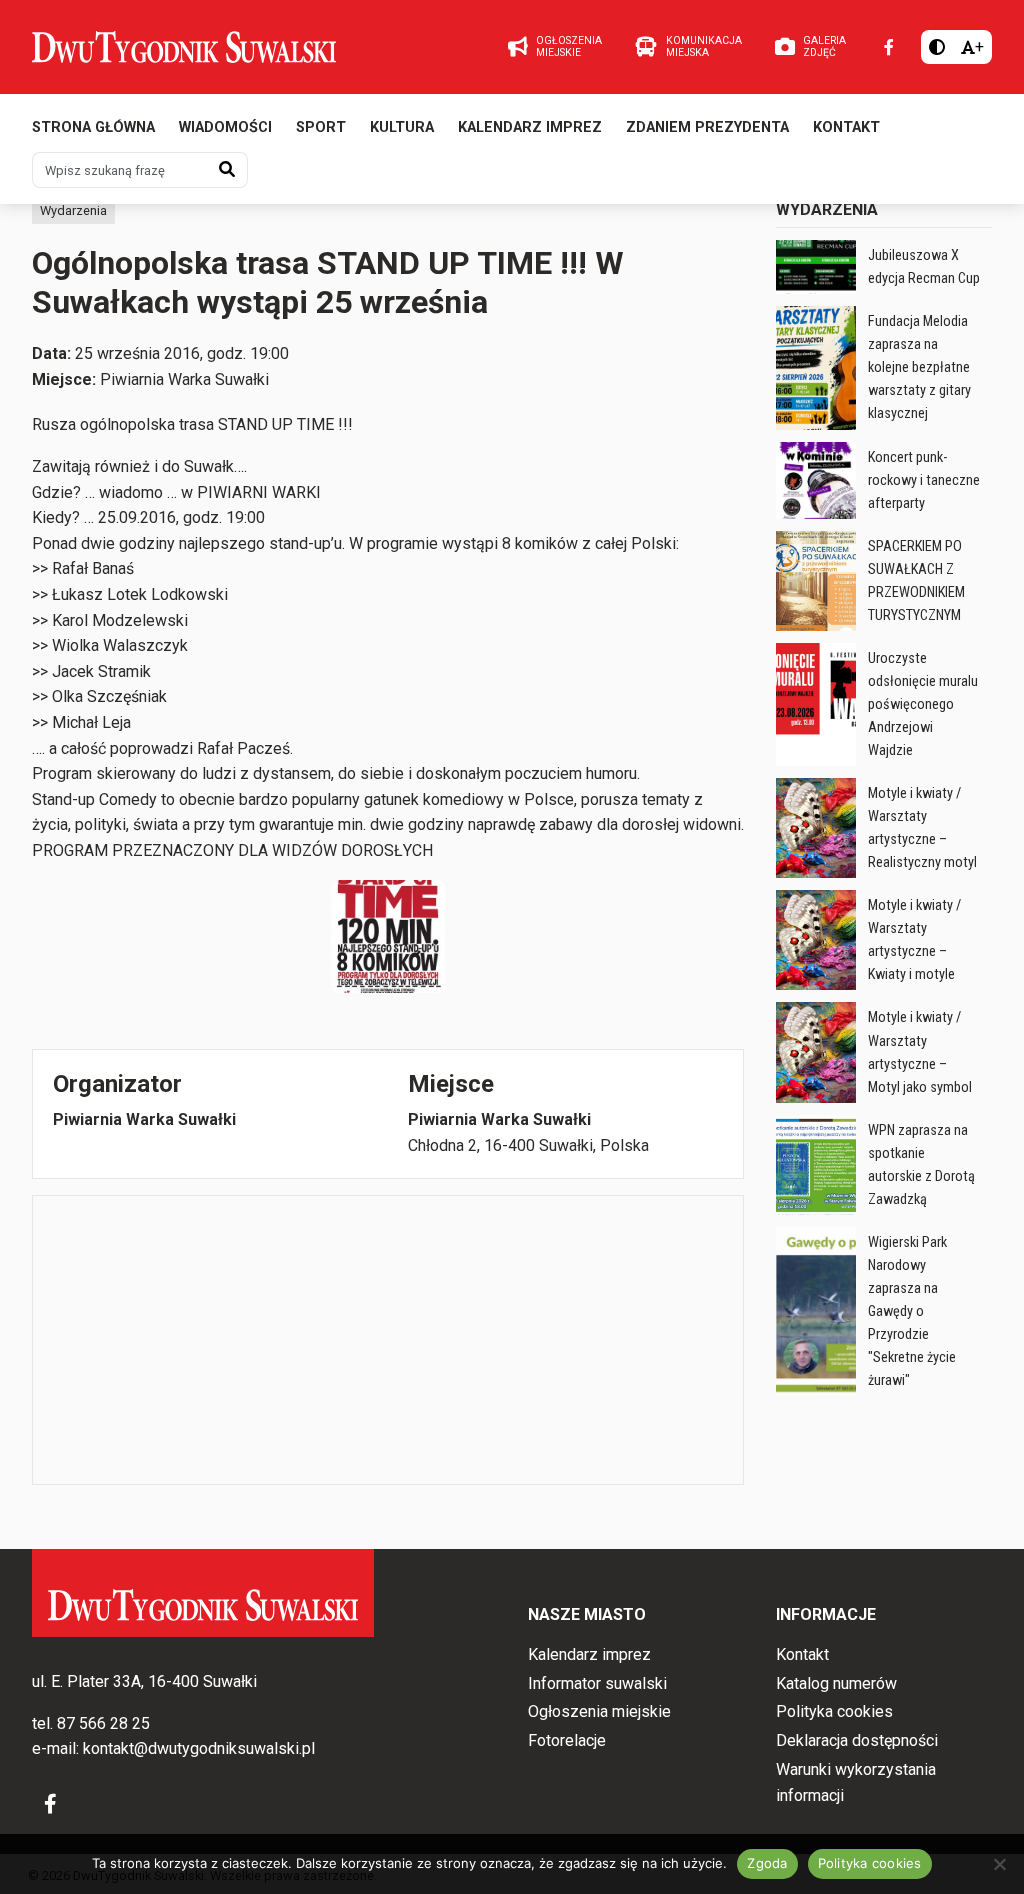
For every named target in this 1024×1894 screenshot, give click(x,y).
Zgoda (767, 1863)
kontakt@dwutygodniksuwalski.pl (199, 1748)
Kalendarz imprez (530, 127)
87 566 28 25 (103, 1723)
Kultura (402, 127)
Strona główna (93, 127)
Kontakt (846, 127)
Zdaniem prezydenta (707, 127)
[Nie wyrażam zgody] (999, 1864)
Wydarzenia (73, 210)
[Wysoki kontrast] (937, 47)
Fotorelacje (567, 1740)
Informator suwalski (597, 1683)
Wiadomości (225, 127)
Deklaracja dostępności (857, 1740)
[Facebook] (889, 47)
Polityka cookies (834, 1711)
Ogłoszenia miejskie (599, 1711)
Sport (321, 127)
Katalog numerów (836, 1683)
